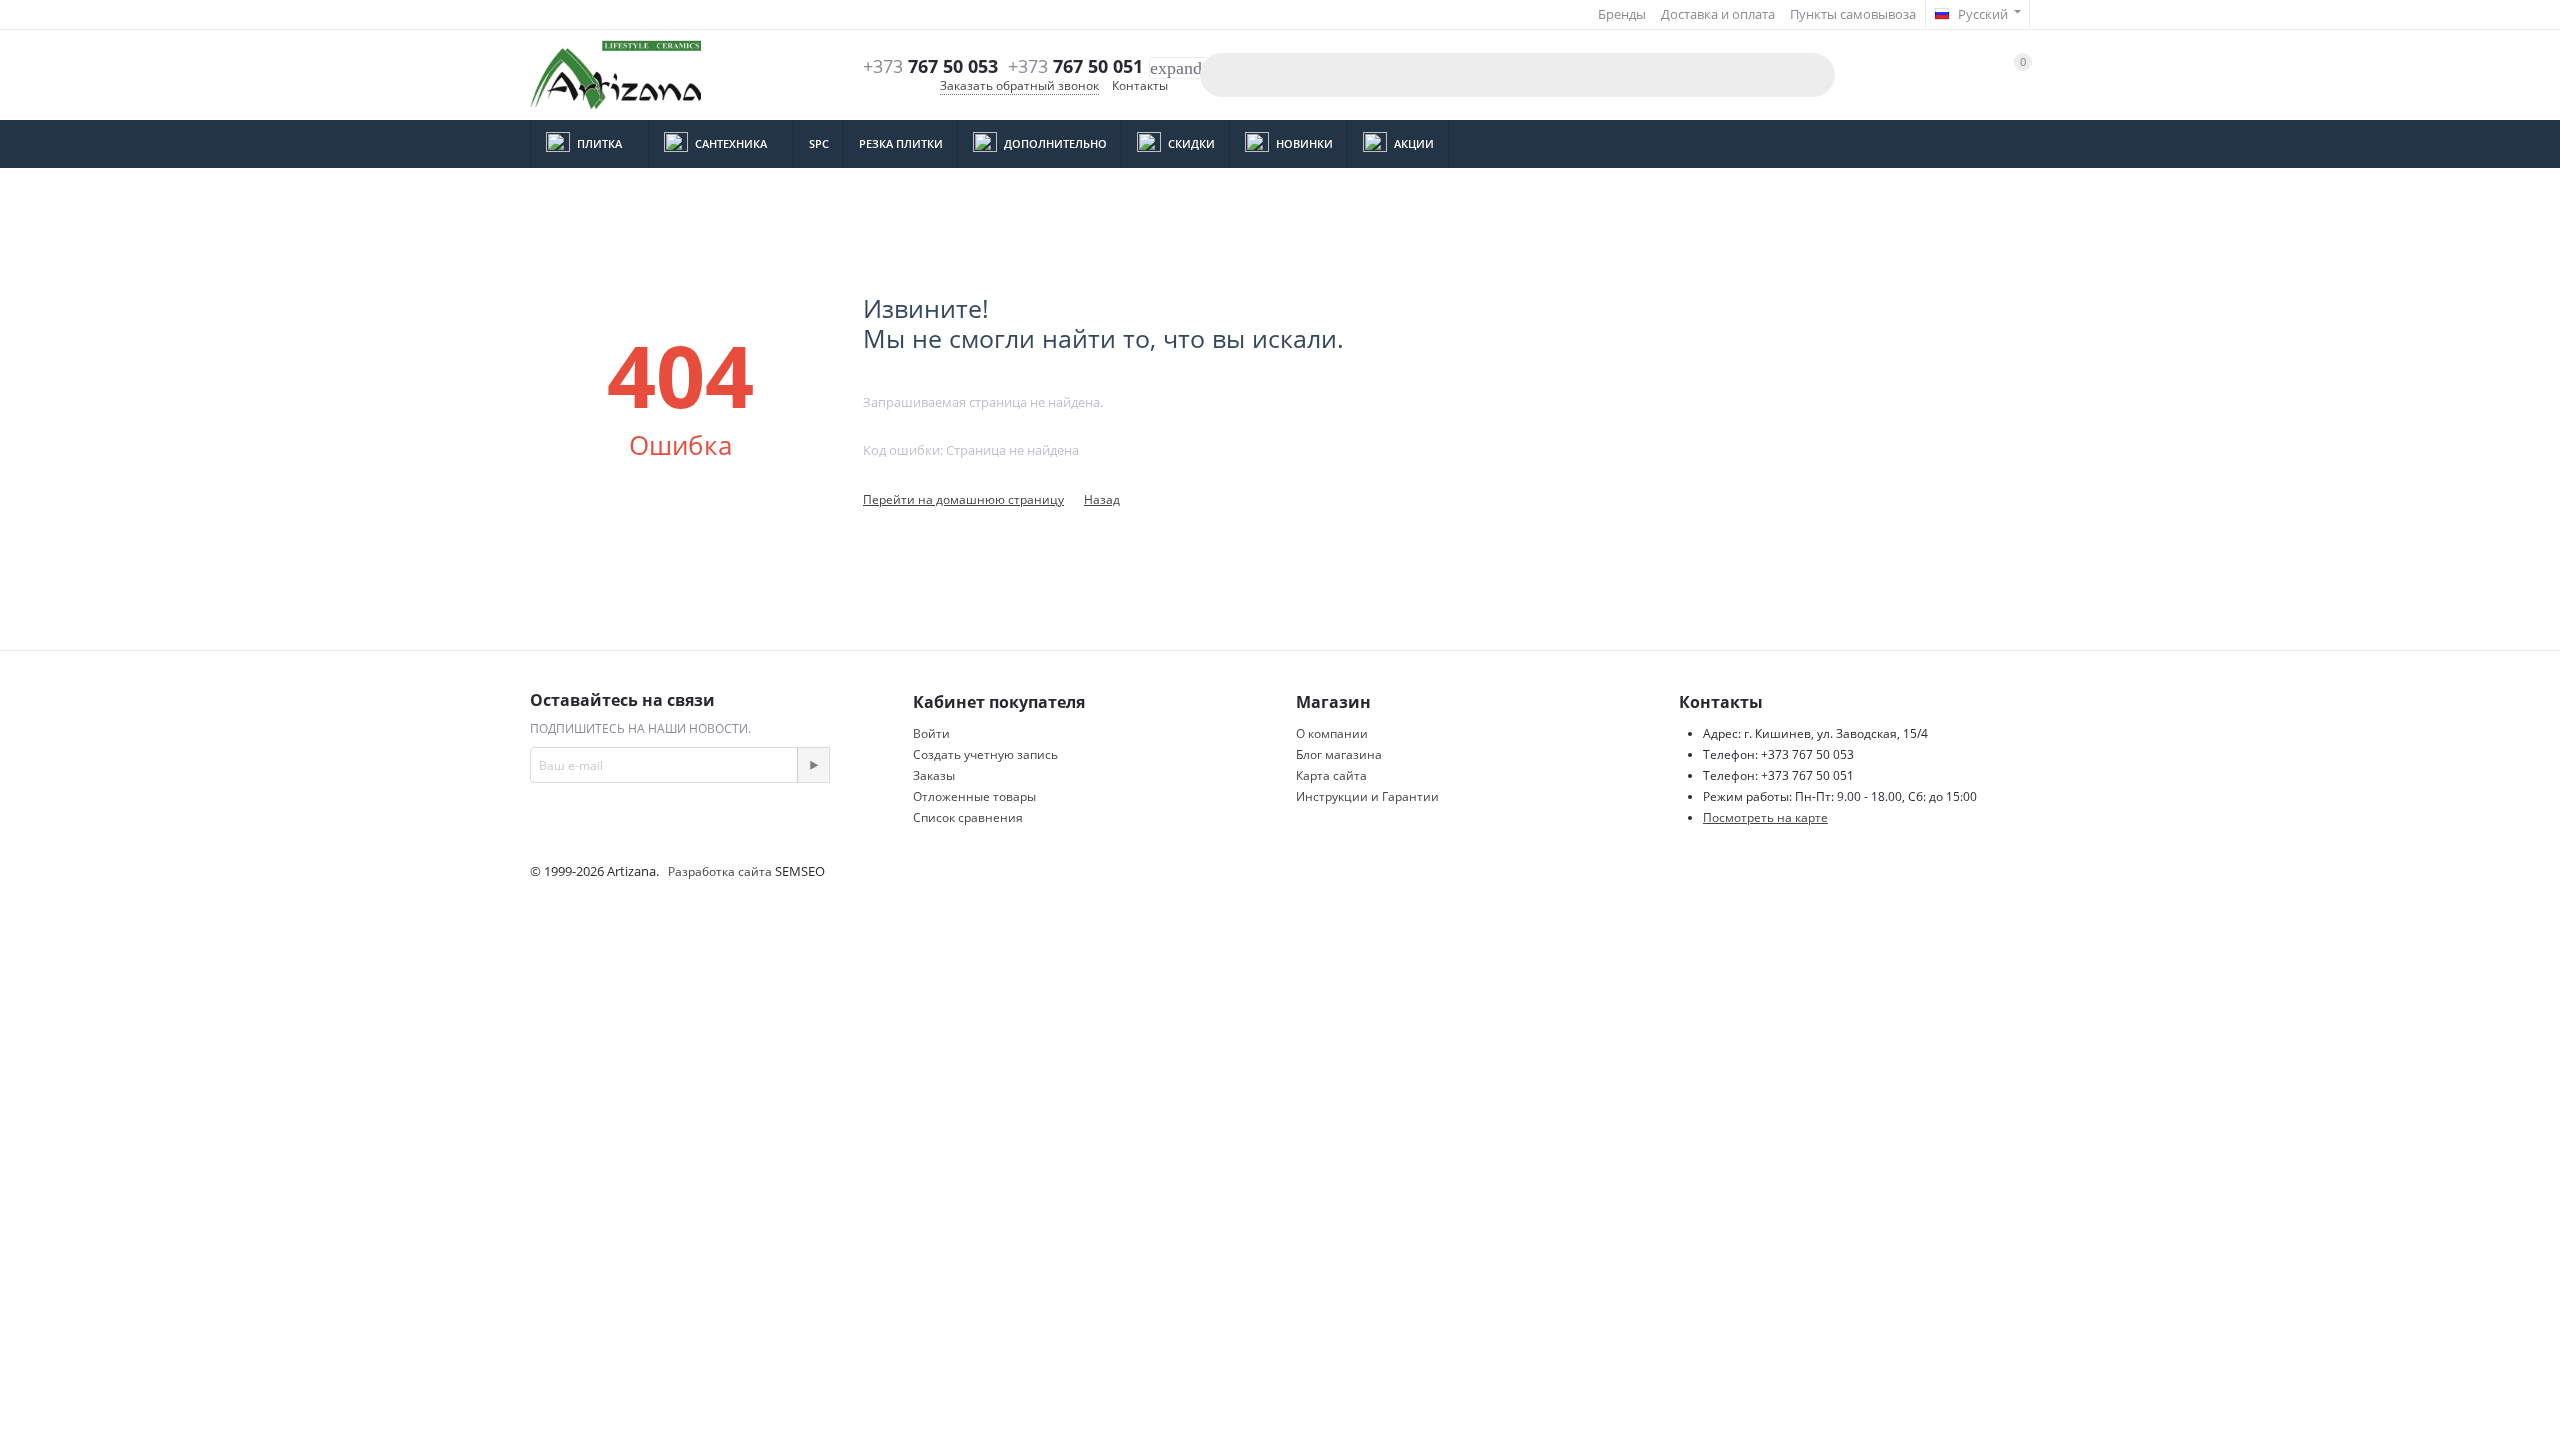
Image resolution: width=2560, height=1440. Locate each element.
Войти (931, 733)
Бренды (1622, 14)
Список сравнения (968, 817)
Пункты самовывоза (1853, 14)
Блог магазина (1339, 754)
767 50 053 (930, 67)
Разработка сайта (721, 871)
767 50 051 (1075, 67)
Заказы (934, 775)
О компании (1332, 733)
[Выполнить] (813, 765)
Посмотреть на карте (1765, 817)
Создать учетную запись (985, 754)
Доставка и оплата (1718, 14)
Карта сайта (1331, 775)
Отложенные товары (974, 796)
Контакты (1140, 85)
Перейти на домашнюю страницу (963, 499)
